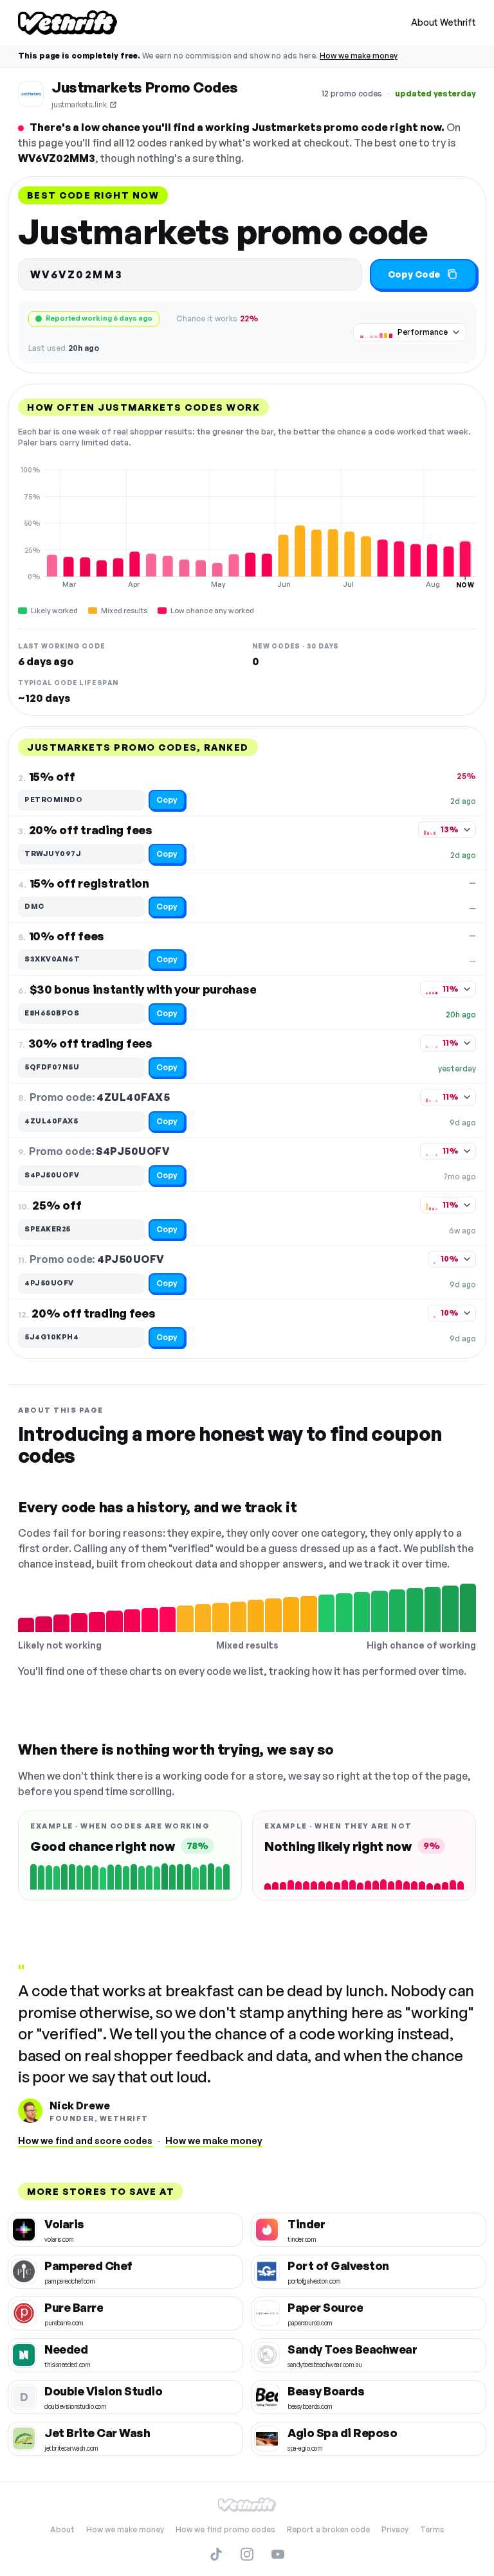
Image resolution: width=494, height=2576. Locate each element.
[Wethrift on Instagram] (247, 2554)
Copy (167, 800)
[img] (247, 527)
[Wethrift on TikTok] (216, 2554)
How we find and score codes (85, 2141)
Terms (432, 2529)
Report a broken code (328, 2529)
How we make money (359, 56)
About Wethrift (444, 22)
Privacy (395, 2529)
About (62, 2529)
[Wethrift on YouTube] (278, 2554)
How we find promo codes (225, 2529)
